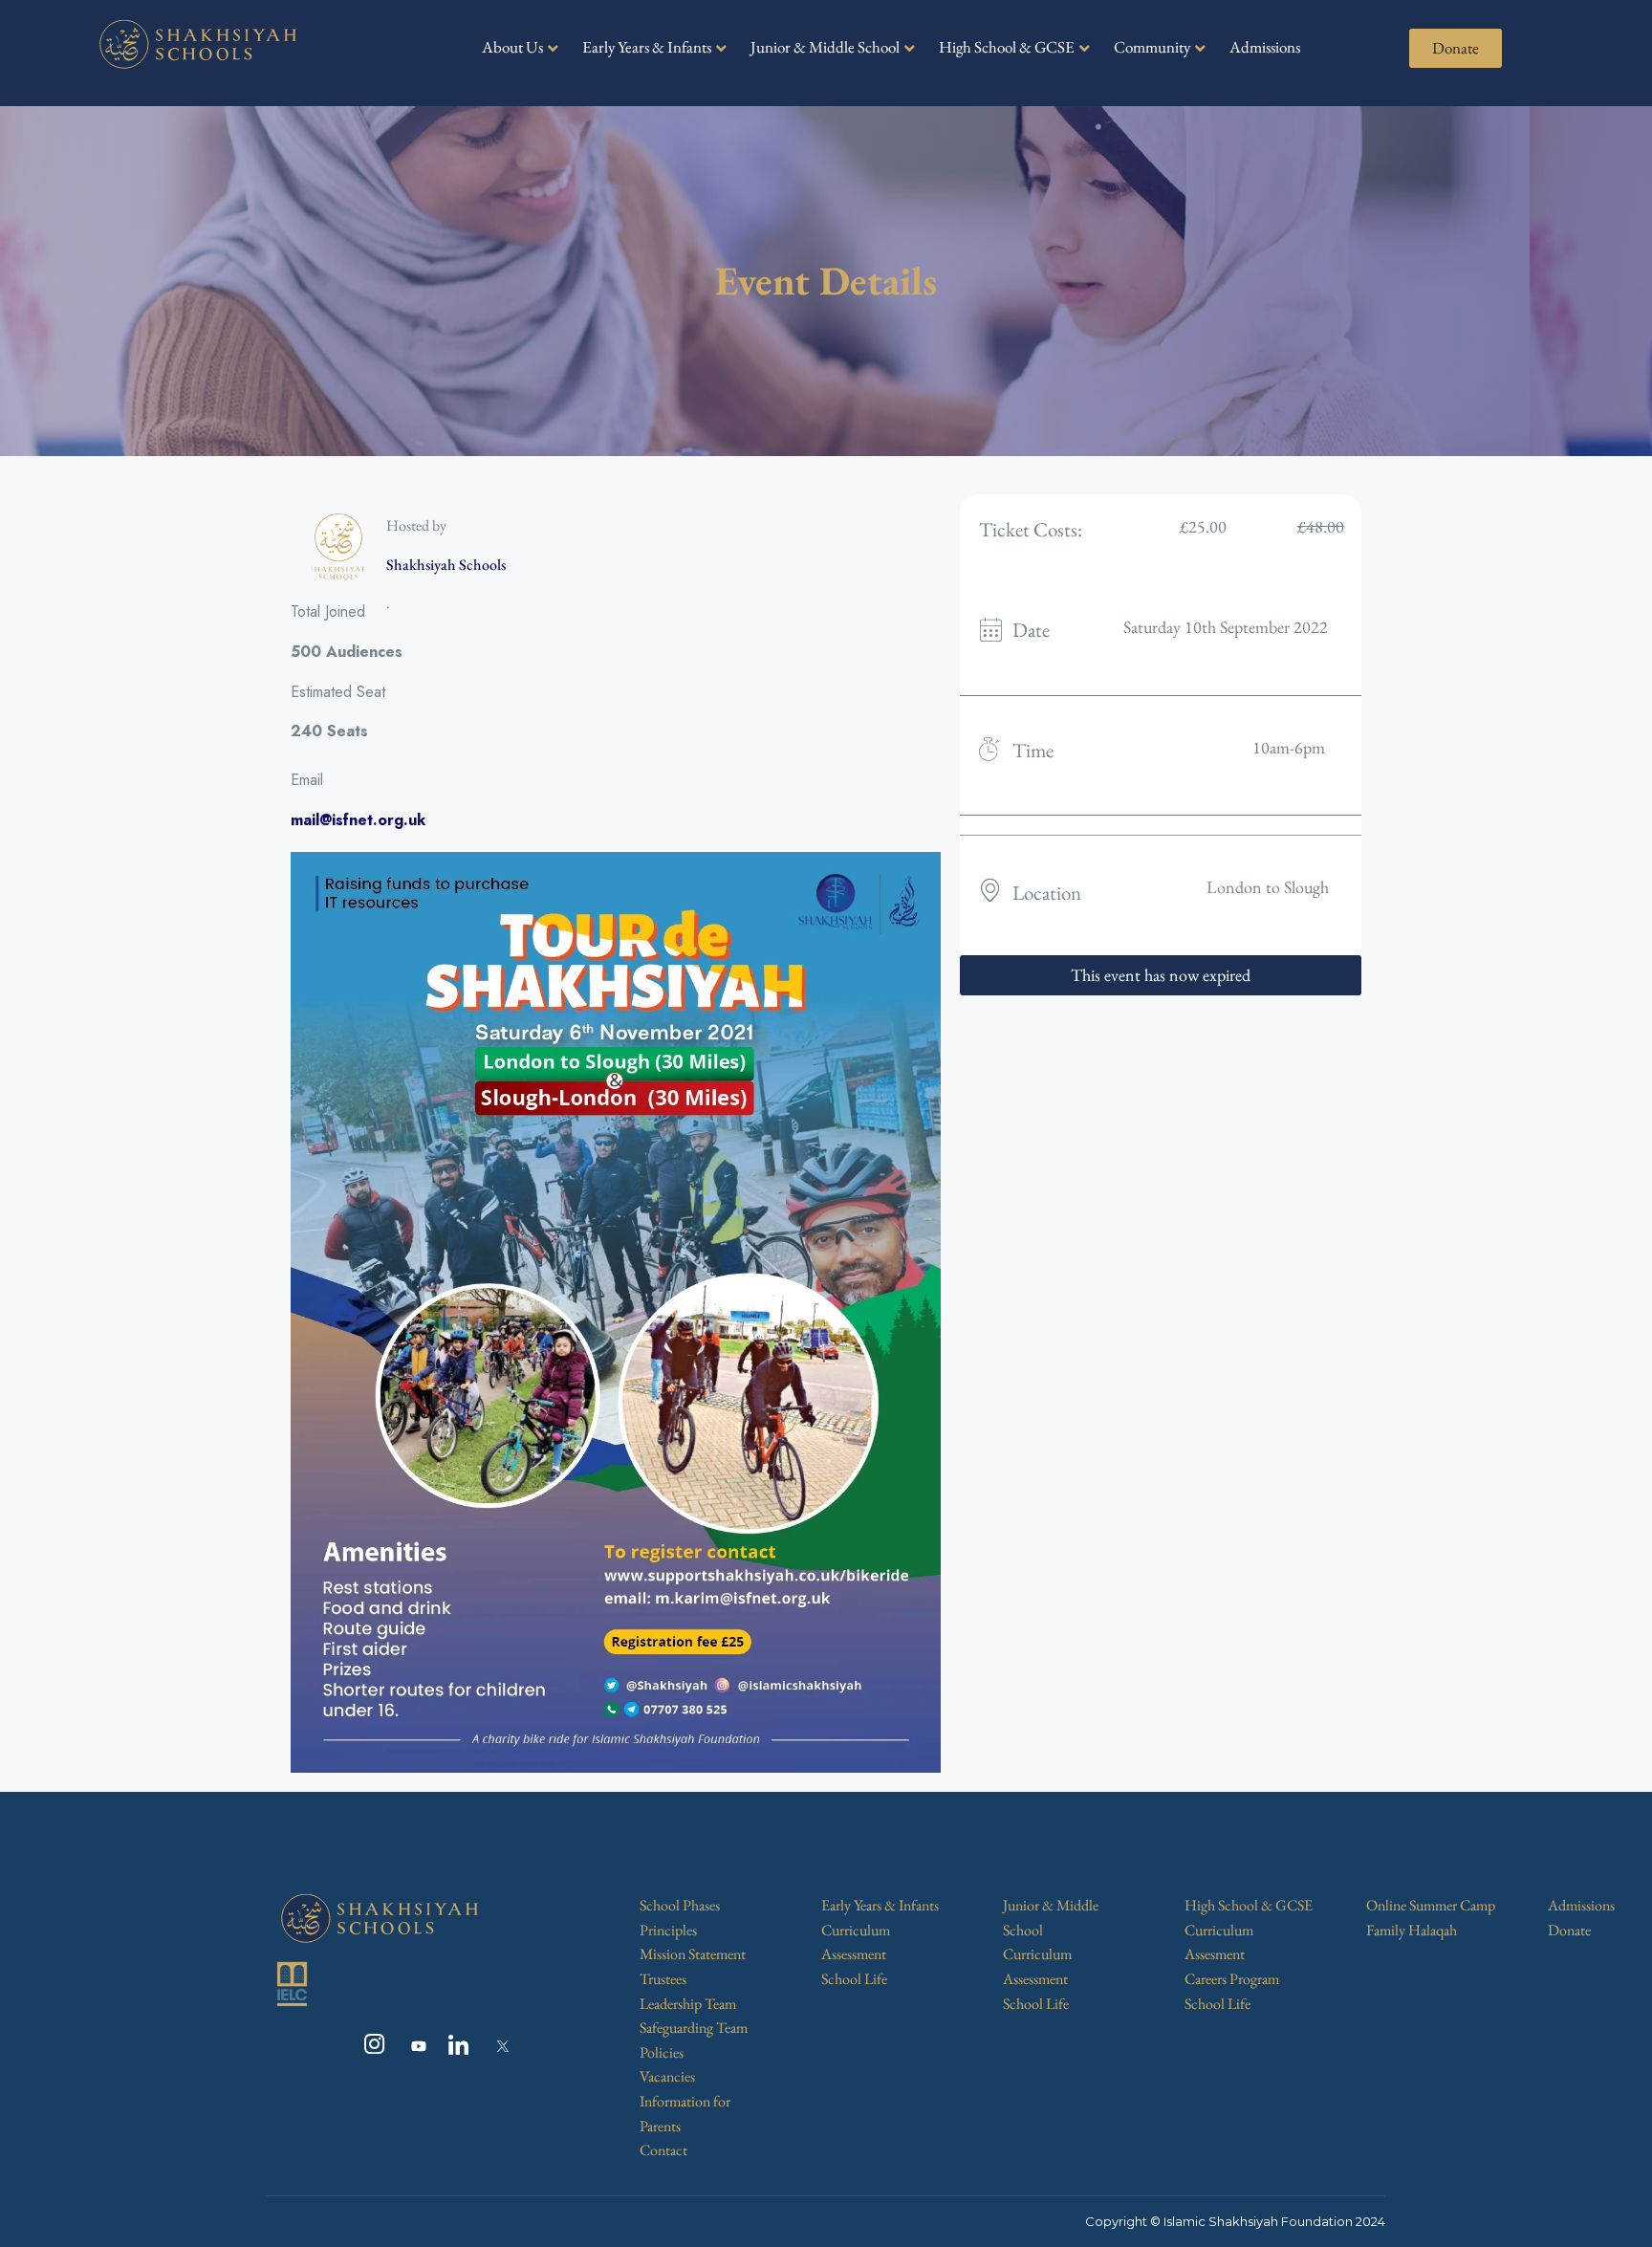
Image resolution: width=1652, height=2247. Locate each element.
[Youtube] (412, 2046)
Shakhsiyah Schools (446, 565)
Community (1152, 47)
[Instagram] (370, 2046)
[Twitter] (496, 2046)
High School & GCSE (1007, 47)
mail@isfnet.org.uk (358, 820)
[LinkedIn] (454, 2046)
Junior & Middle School (825, 47)
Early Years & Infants (647, 47)
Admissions (1265, 47)
